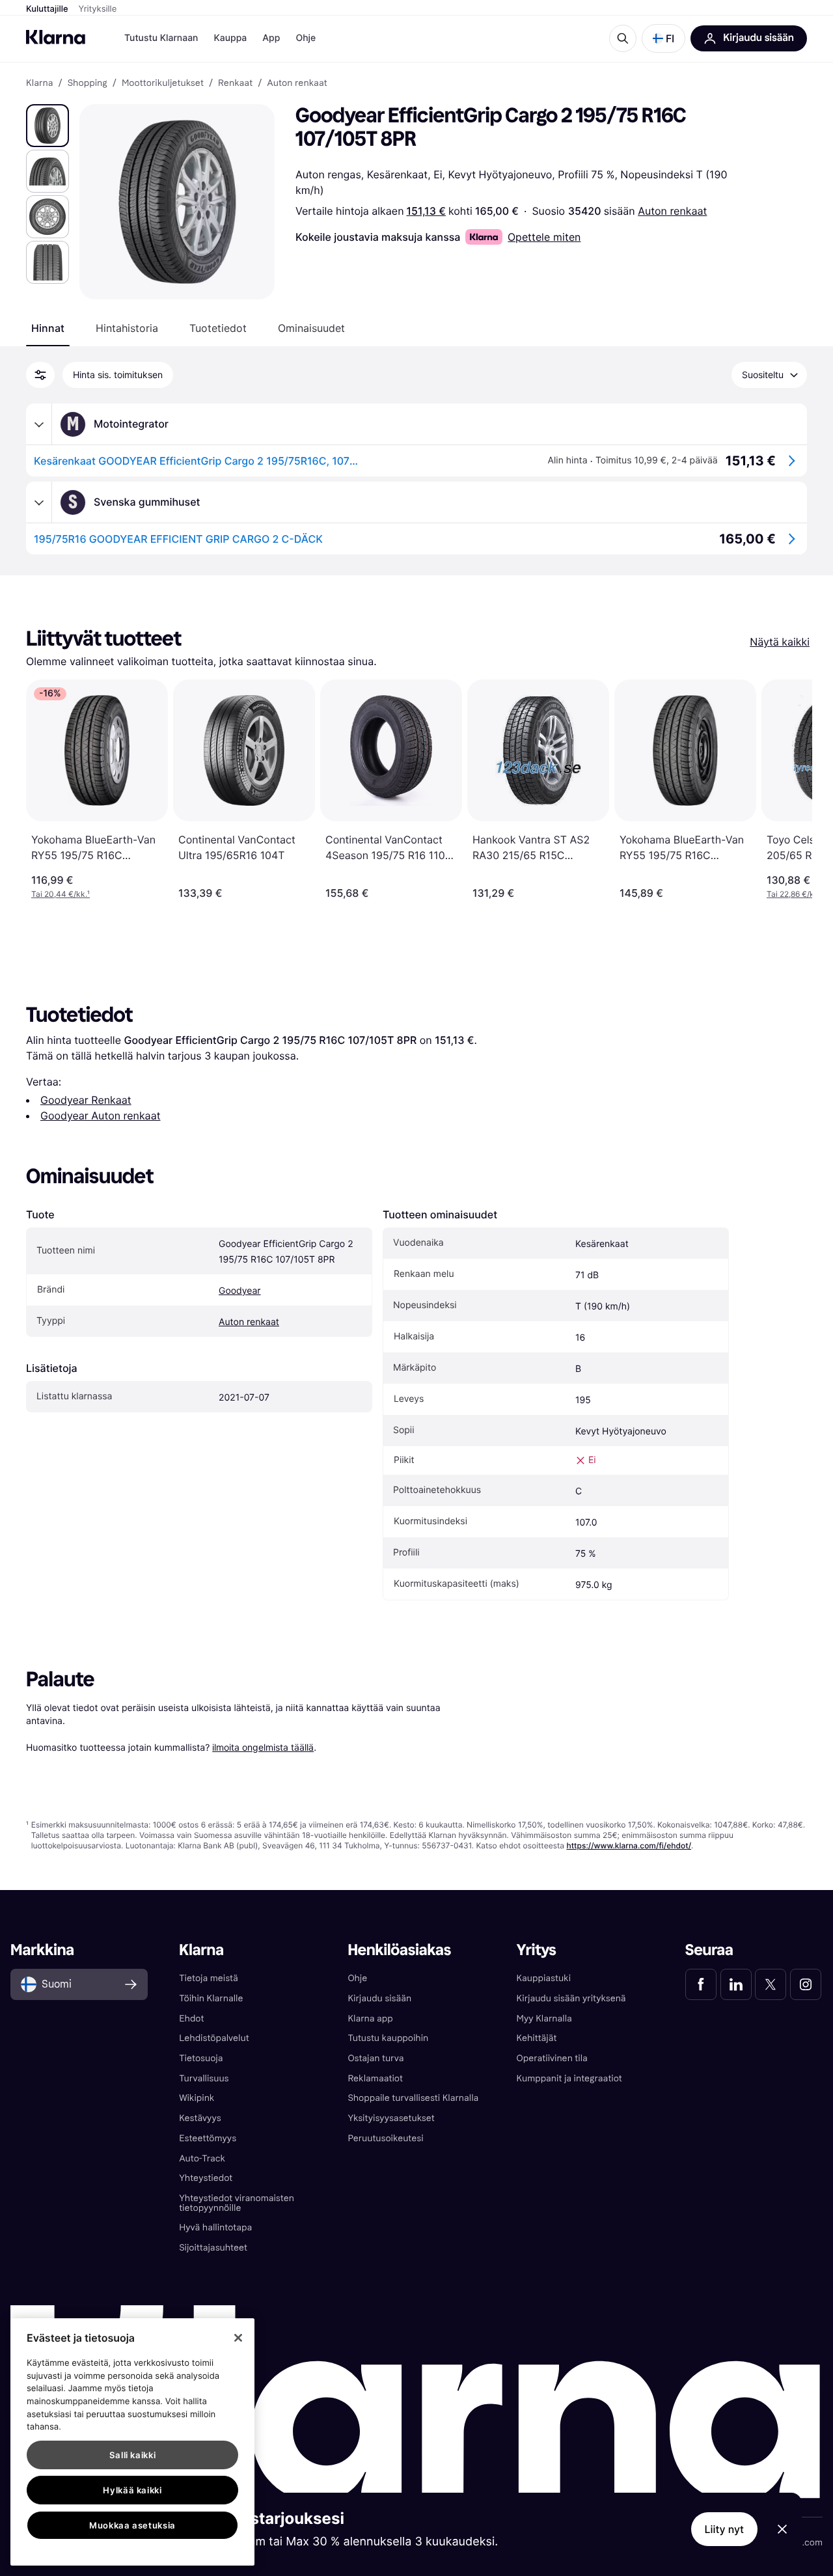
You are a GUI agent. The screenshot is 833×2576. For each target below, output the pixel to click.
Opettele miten (544, 237)
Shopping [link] (88, 83)
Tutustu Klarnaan (161, 38)
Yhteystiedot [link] (206, 2178)
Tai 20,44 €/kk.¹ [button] (61, 894)
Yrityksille (98, 9)
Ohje (306, 38)
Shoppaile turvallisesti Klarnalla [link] (413, 2098)
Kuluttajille (47, 9)
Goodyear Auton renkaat (100, 1116)
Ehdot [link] (191, 2019)
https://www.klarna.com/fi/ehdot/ (629, 1845)
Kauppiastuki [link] (544, 1978)
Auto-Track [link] (202, 2158)
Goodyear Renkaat (86, 1100)
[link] (701, 1984)
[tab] (48, 328)
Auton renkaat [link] (297, 83)
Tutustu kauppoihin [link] (388, 2038)
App (271, 38)
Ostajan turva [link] (376, 2058)
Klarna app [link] (370, 2019)
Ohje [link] (357, 1978)
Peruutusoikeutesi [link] (385, 2138)
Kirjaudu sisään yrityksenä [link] (571, 1998)
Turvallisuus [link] (204, 2078)
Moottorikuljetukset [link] (163, 83)
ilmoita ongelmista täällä (263, 1747)
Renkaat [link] (235, 83)
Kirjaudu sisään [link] (379, 1998)
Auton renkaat (672, 211)
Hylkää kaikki (132, 2490)
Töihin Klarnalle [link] (211, 1998)
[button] (663, 38)
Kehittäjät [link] (537, 2038)
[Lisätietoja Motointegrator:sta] (39, 424)
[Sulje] (238, 2338)
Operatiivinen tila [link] (552, 2058)
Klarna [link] (39, 83)
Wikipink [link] (197, 2098)
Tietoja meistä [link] (209, 1978)
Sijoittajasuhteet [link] (213, 2248)
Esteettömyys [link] (208, 2138)
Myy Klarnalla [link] (544, 2019)
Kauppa (230, 38)
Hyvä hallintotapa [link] (215, 2227)
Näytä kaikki (780, 642)
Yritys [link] (537, 1950)
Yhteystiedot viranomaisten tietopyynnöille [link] (237, 2203)
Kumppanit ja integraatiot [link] (569, 2078)
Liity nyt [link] (725, 2529)
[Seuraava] (789, 789)
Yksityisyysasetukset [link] (391, 2118)
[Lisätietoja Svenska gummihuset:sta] (39, 502)
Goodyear (240, 1291)
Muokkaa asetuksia (132, 2525)
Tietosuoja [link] (201, 2058)
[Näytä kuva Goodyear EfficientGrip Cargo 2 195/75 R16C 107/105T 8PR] (48, 126)
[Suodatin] (40, 375)
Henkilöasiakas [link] (399, 1950)
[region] (132, 2442)
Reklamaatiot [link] (375, 2078)
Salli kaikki (133, 2455)
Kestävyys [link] (200, 2118)
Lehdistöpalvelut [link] (214, 2038)
